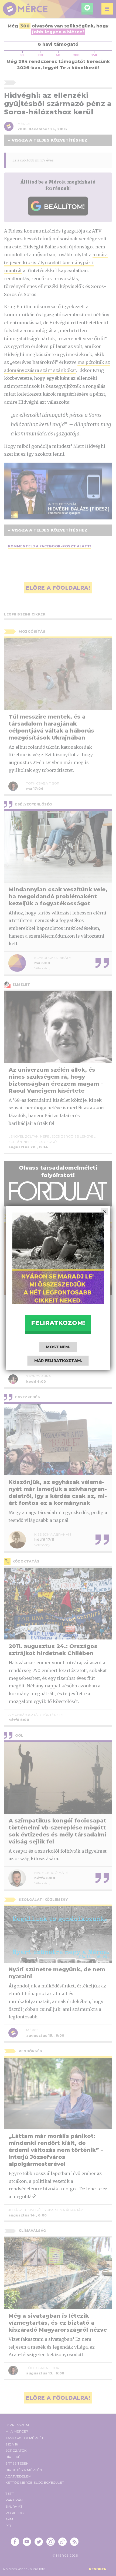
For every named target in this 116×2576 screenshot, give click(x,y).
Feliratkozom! (58, 1323)
